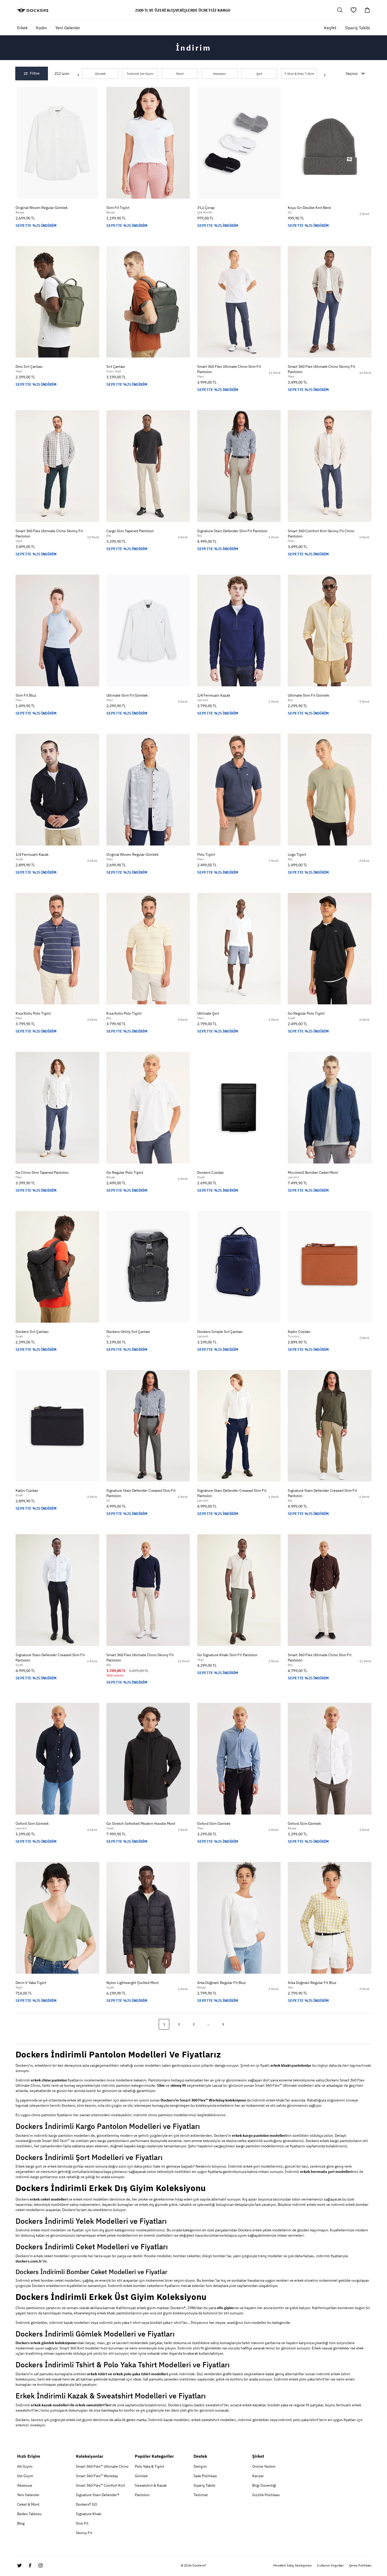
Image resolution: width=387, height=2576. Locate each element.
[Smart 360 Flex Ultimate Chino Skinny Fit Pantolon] (330, 302)
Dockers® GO (86, 2504)
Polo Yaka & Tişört (150, 2466)
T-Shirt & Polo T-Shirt (299, 74)
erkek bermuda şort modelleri (326, 2172)
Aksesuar (25, 2485)
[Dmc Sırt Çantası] (57, 302)
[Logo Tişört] (330, 790)
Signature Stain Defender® (98, 2495)
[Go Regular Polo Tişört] (330, 949)
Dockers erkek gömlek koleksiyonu (46, 2343)
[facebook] (30, 2565)
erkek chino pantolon (49, 2080)
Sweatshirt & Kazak (151, 2485)
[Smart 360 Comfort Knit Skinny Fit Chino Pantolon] (330, 466)
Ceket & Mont (28, 2504)
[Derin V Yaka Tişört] (57, 1918)
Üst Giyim (25, 2476)
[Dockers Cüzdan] (239, 1108)
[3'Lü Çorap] (239, 143)
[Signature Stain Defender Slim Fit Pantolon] (239, 466)
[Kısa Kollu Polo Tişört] (57, 949)
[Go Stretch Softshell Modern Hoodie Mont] (148, 1759)
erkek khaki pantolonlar (291, 2065)
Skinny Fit (84, 2533)
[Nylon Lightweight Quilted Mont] (148, 1918)
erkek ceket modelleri (49, 2199)
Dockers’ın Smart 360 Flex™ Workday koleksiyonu (203, 2100)
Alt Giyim (25, 2466)
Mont (180, 74)
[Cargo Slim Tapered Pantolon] (148, 466)
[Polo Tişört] (239, 790)
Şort (259, 74)
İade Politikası (205, 2476)
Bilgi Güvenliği (264, 2485)
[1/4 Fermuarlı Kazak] (239, 630)
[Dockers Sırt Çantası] (57, 1267)
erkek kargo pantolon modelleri (259, 2135)
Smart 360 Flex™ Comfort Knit (100, 2485)
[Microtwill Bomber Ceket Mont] (330, 1108)
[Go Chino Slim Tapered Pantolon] (57, 1108)
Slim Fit (82, 2523)
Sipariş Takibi (357, 28)
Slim (161, 2085)
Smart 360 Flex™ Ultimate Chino (102, 2466)
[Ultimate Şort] (239, 949)
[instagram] (41, 2565)
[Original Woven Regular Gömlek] (57, 143)
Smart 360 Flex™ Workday (97, 2476)
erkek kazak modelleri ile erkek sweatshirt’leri (71, 2405)
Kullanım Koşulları (330, 2565)
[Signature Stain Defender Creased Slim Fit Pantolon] (148, 1426)
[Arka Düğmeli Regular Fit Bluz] (239, 1918)
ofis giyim (225, 2308)
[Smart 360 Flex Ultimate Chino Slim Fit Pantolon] (239, 302)
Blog (21, 2523)
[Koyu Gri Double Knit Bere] (330, 143)
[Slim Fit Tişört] (148, 143)
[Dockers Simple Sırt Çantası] (239, 1267)
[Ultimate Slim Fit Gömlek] (148, 630)
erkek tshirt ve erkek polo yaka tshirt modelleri (128, 2374)
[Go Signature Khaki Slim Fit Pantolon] (239, 1590)
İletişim (200, 2466)
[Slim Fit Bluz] (57, 630)
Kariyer (258, 2476)
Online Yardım (264, 2466)
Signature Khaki (89, 2514)
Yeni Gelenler (28, 2495)
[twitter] (19, 2565)
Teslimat (201, 2495)
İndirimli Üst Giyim (140, 74)
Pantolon (220, 74)
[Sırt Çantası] (148, 302)
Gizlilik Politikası (266, 2495)
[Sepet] (367, 10)
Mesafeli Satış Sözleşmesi (292, 2565)
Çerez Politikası (360, 2565)
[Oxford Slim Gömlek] (57, 1759)
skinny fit (178, 2085)
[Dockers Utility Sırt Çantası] (148, 1267)
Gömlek (100, 74)
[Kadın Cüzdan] (330, 1267)
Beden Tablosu (29, 2514)
